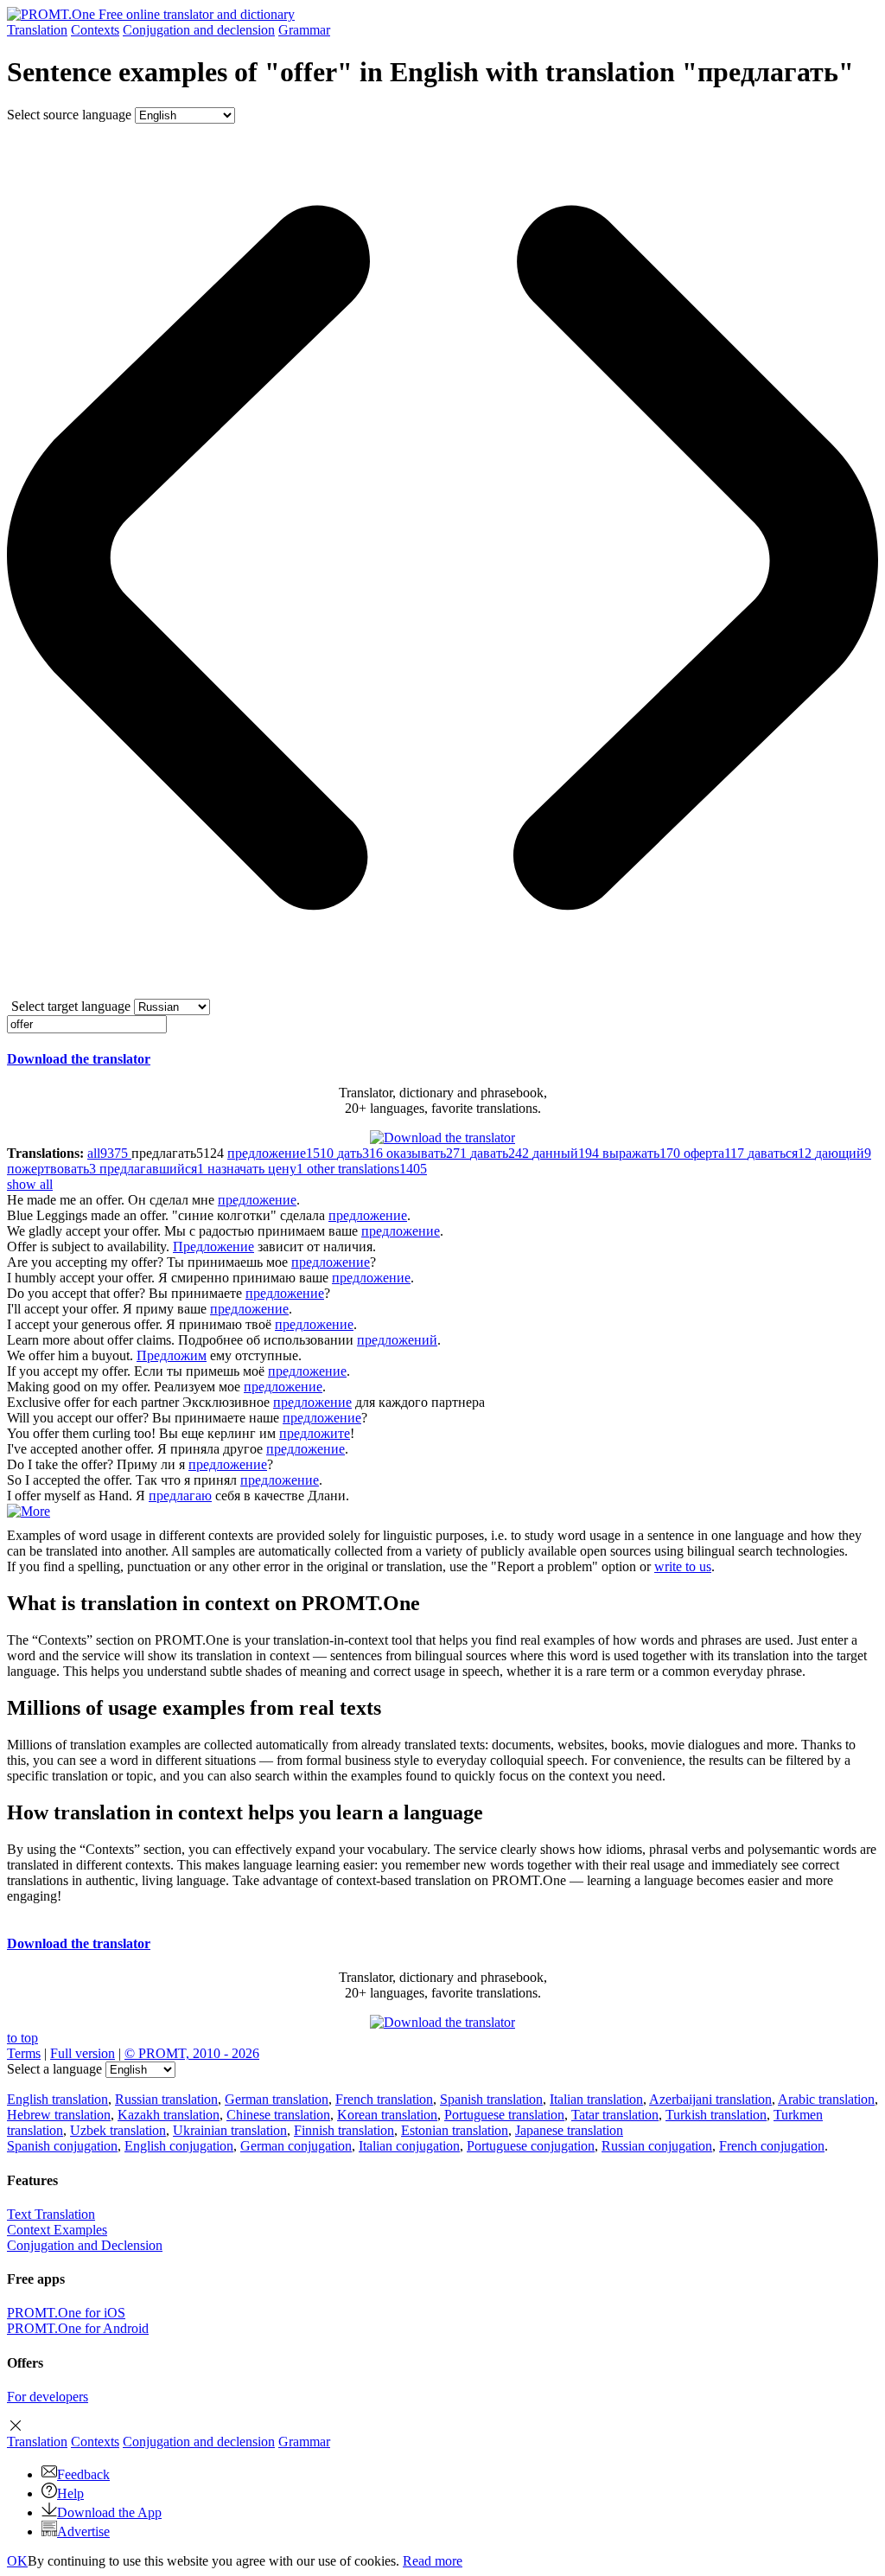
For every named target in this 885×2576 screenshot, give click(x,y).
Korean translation (387, 2115)
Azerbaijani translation (710, 2099)
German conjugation (296, 2146)
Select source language (69, 115)
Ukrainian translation (230, 2130)
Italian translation (596, 2099)
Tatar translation (615, 2115)
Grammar (304, 30)
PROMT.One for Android (78, 2328)
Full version (83, 2053)
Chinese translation (278, 2115)
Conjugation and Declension (85, 2245)
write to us (683, 1566)
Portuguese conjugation (531, 2146)
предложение (257, 1200)
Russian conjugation (657, 2146)
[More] (29, 1511)
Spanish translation (491, 2099)
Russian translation (166, 2099)
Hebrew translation (59, 2115)
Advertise (83, 2531)
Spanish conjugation (62, 2146)
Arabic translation (826, 2099)
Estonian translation (455, 2130)
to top (22, 2038)
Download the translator (79, 1059)
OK (17, 2561)
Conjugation (199, 30)
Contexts (95, 30)
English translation (57, 2099)
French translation (384, 2099)
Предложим (172, 1355)
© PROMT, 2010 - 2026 (192, 2053)
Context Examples (57, 2230)
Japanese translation (569, 2130)
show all (30, 1184)
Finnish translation (344, 2130)
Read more (433, 2561)
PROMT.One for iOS (66, 2313)
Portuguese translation (504, 2115)
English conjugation (179, 2146)
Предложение (213, 1246)
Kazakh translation (169, 2115)
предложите (315, 1433)
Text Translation (51, 2214)
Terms (24, 2053)
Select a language (54, 2069)
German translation (277, 2099)
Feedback (83, 2474)
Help (70, 2493)
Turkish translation (716, 2115)
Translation (37, 30)
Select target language (71, 1006)
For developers (48, 2397)
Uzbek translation (118, 2130)
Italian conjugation (409, 2146)
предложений (397, 1340)
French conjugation (772, 2146)
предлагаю (180, 1496)
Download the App (109, 2512)
